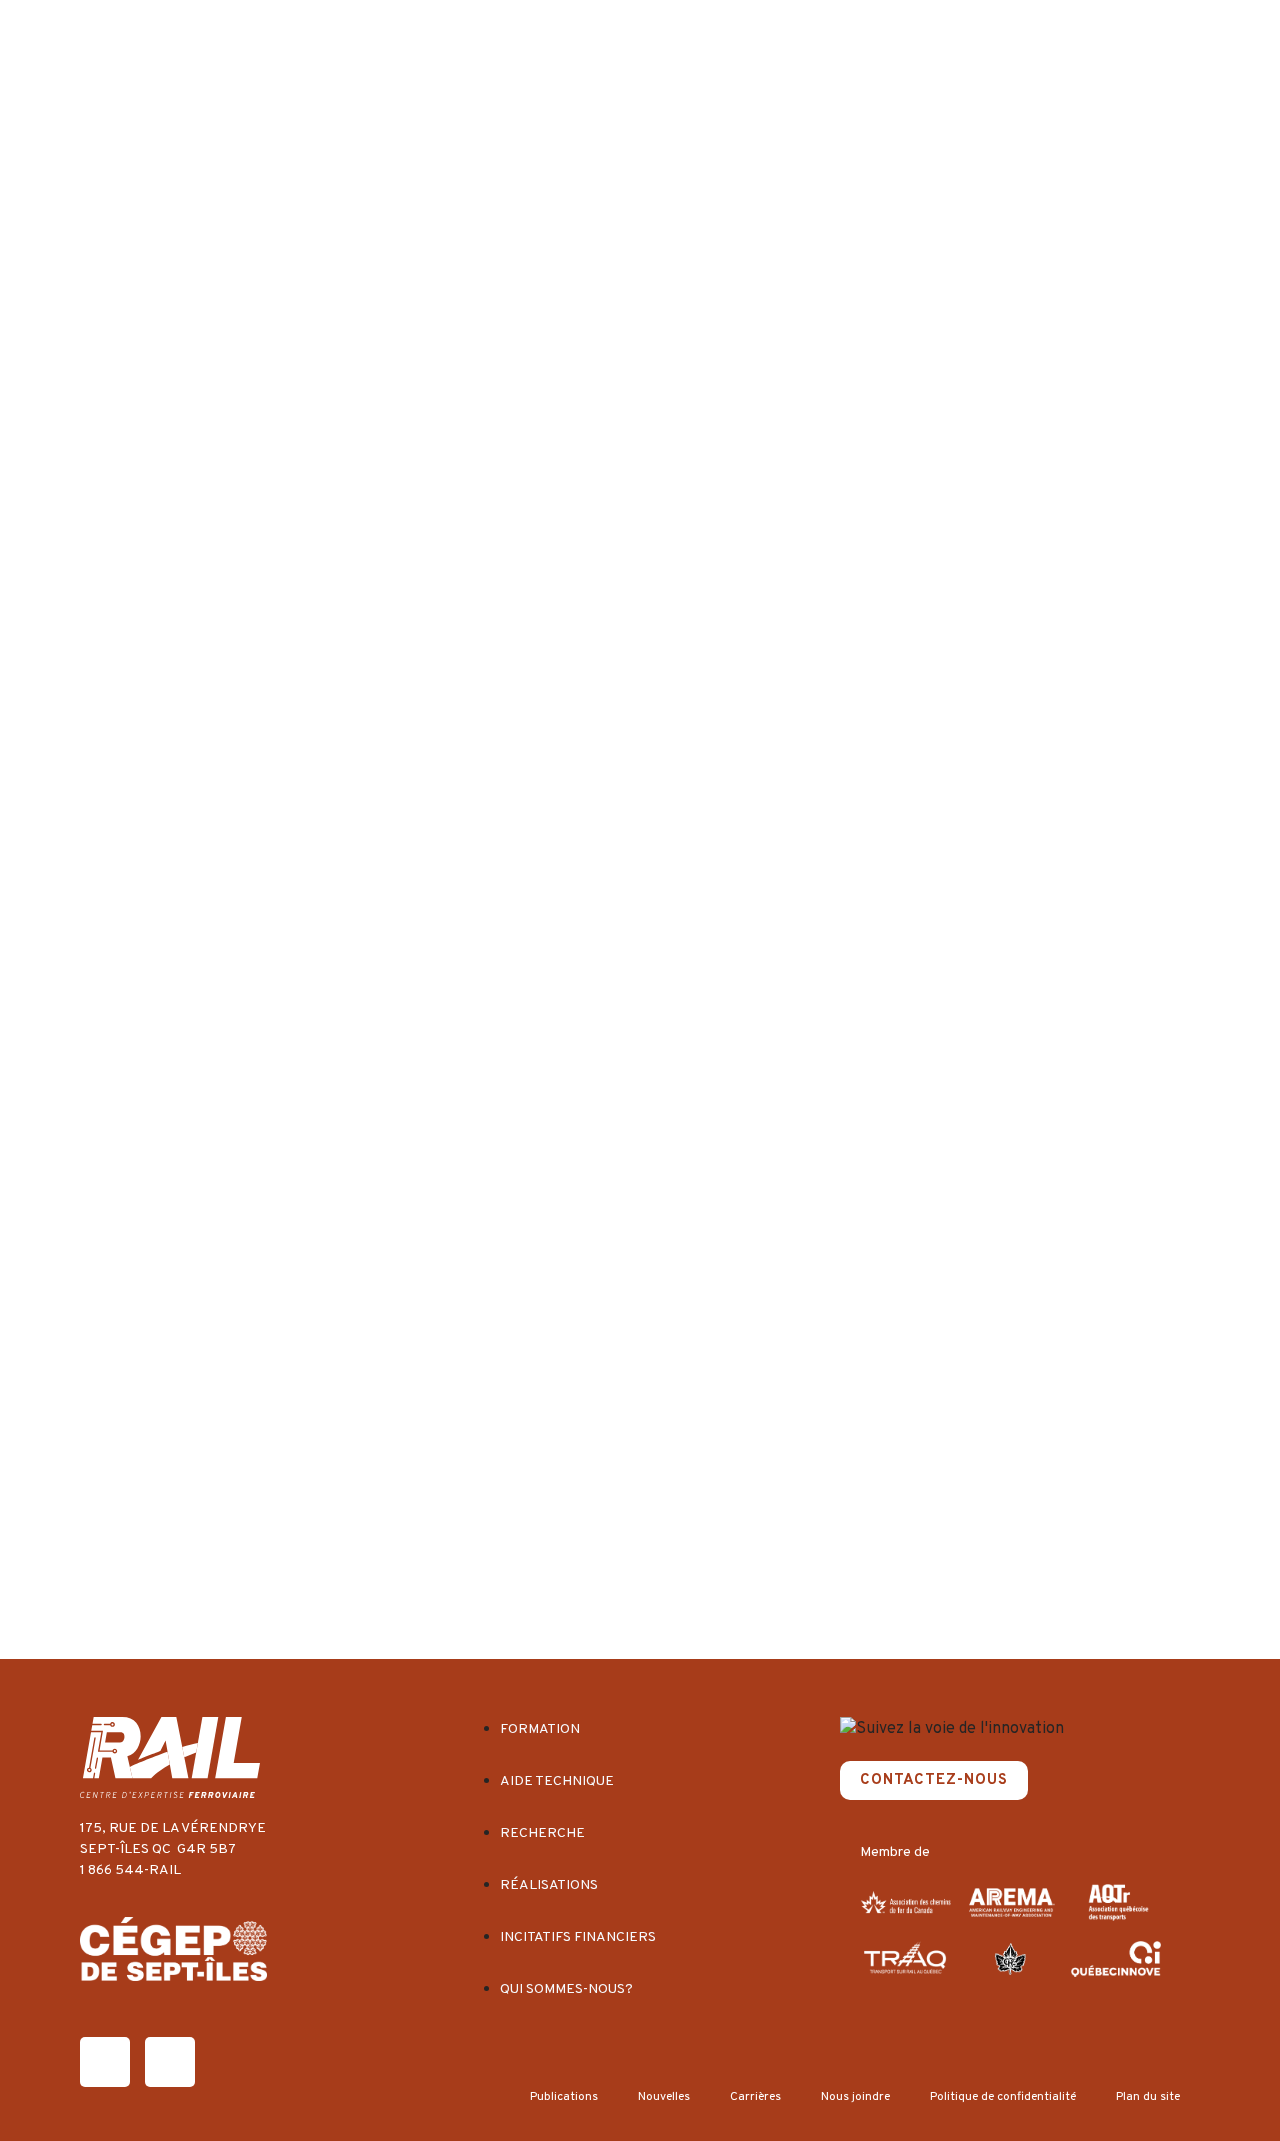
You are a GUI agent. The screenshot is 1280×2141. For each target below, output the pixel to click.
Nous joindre (855, 2097)
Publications (564, 2097)
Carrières (755, 2097)
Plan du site (1148, 2097)
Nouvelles (664, 2097)
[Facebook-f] (105, 2062)
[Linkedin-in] (170, 2062)
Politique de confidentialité (1003, 2097)
